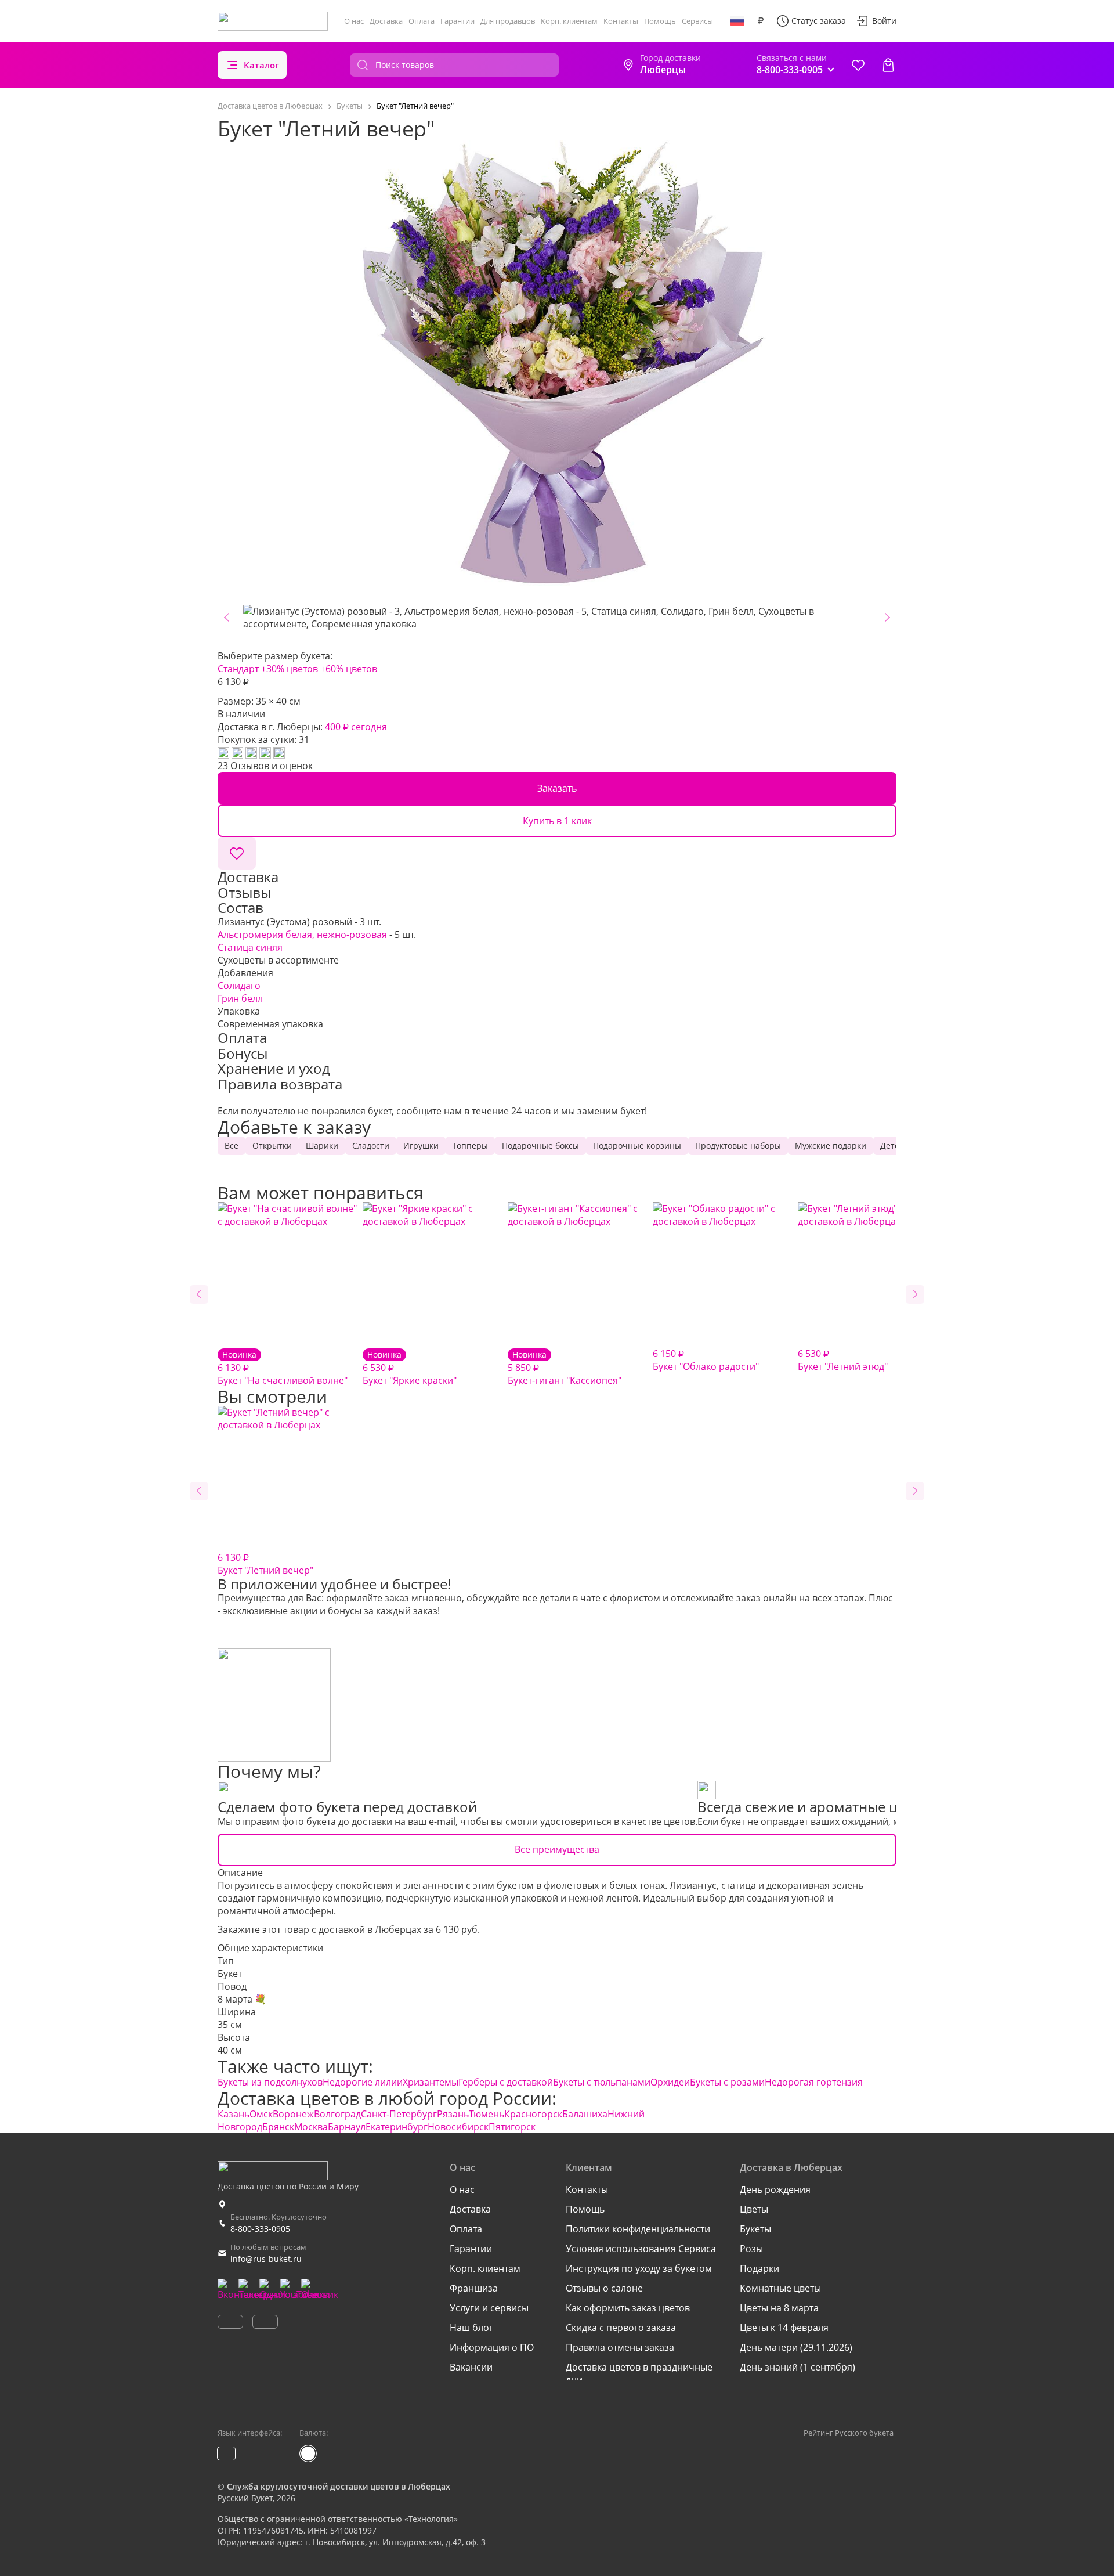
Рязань (453, 2114)
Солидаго (239, 986)
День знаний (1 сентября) (797, 2367)
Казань (234, 2114)
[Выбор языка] (737, 21)
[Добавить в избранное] (237, 853)
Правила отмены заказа (620, 2347)
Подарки (759, 2268)
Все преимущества (557, 1849)
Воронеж (293, 2114)
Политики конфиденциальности (638, 2229)
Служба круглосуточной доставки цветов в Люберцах (339, 2486)
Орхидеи (670, 2082)
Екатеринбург (397, 2127)
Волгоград (337, 2114)
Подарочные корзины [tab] (637, 1146)
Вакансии (471, 2367)
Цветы (754, 2209)
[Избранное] (858, 65)
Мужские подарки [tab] (831, 1146)
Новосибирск (458, 2127)
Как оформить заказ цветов (628, 2308)
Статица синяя (250, 947)
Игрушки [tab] (421, 1146)
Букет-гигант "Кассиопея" (565, 1368)
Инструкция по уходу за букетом (639, 2268)
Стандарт (238, 669)
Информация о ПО (492, 2347)
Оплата (422, 21)
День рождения (775, 2189)
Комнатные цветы (780, 2288)
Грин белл (240, 998)
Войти (884, 21)
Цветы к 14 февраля (784, 2328)
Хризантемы (431, 2082)
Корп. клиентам (569, 21)
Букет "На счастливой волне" (283, 1368)
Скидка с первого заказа (621, 2328)
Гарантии (457, 21)
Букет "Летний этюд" (843, 1360)
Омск (261, 2114)
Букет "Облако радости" (706, 1360)
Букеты (755, 2229)
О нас (354, 21)
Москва (311, 2127)
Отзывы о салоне (604, 2288)
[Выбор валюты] (761, 21)
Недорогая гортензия (814, 2082)
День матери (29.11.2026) (796, 2347)
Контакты (621, 21)
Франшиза (474, 2288)
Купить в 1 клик (557, 821)
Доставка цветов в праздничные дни (639, 2373)
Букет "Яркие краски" (410, 1368)
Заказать (557, 788)
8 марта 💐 (242, 1999)
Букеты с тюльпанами (602, 2082)
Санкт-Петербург (399, 2114)
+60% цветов (349, 669)
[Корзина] (888, 65)
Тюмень (487, 2114)
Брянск (278, 2127)
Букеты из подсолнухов (270, 2082)
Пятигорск (512, 2127)
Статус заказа (819, 21)
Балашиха (585, 2114)
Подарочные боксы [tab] (540, 1146)
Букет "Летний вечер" (265, 1564)
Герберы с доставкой (506, 2082)
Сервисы (697, 21)
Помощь (660, 21)
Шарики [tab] (322, 1146)
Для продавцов (508, 21)
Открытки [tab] (272, 1146)
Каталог (261, 65)
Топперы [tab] (470, 1146)
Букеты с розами (727, 2082)
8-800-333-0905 (260, 2229)
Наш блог (471, 2328)
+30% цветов (290, 669)
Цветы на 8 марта (779, 2308)
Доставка (386, 21)
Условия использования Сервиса (641, 2249)
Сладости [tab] (371, 1146)
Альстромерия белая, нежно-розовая (302, 935)
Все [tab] (232, 1146)
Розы (751, 2249)
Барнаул (347, 2127)
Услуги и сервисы (489, 2308)
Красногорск (533, 2114)
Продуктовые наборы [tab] (738, 1146)
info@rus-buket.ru (266, 2259)
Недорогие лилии (363, 2082)
